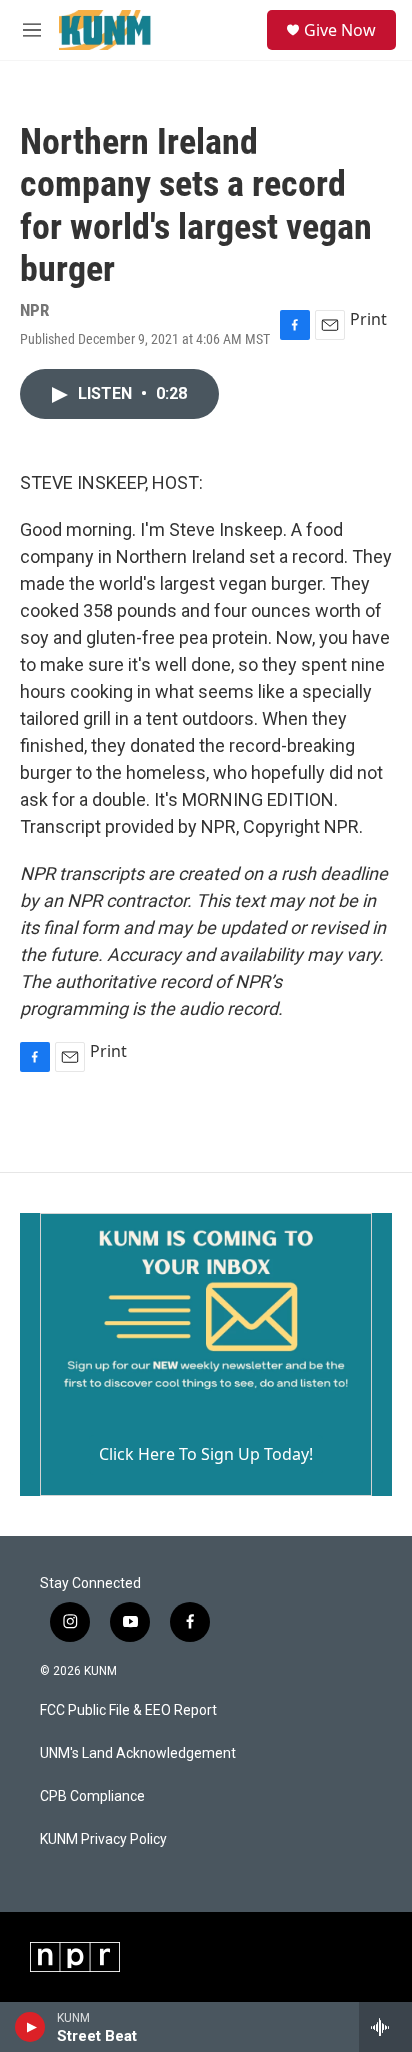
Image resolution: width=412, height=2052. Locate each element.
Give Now (340, 30)
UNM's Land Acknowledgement (138, 1753)
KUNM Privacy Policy (103, 1839)
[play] (30, 2027)
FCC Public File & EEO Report (128, 1710)
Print (368, 319)
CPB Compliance (92, 1796)
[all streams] (385, 2027)
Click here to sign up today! (206, 1454)
